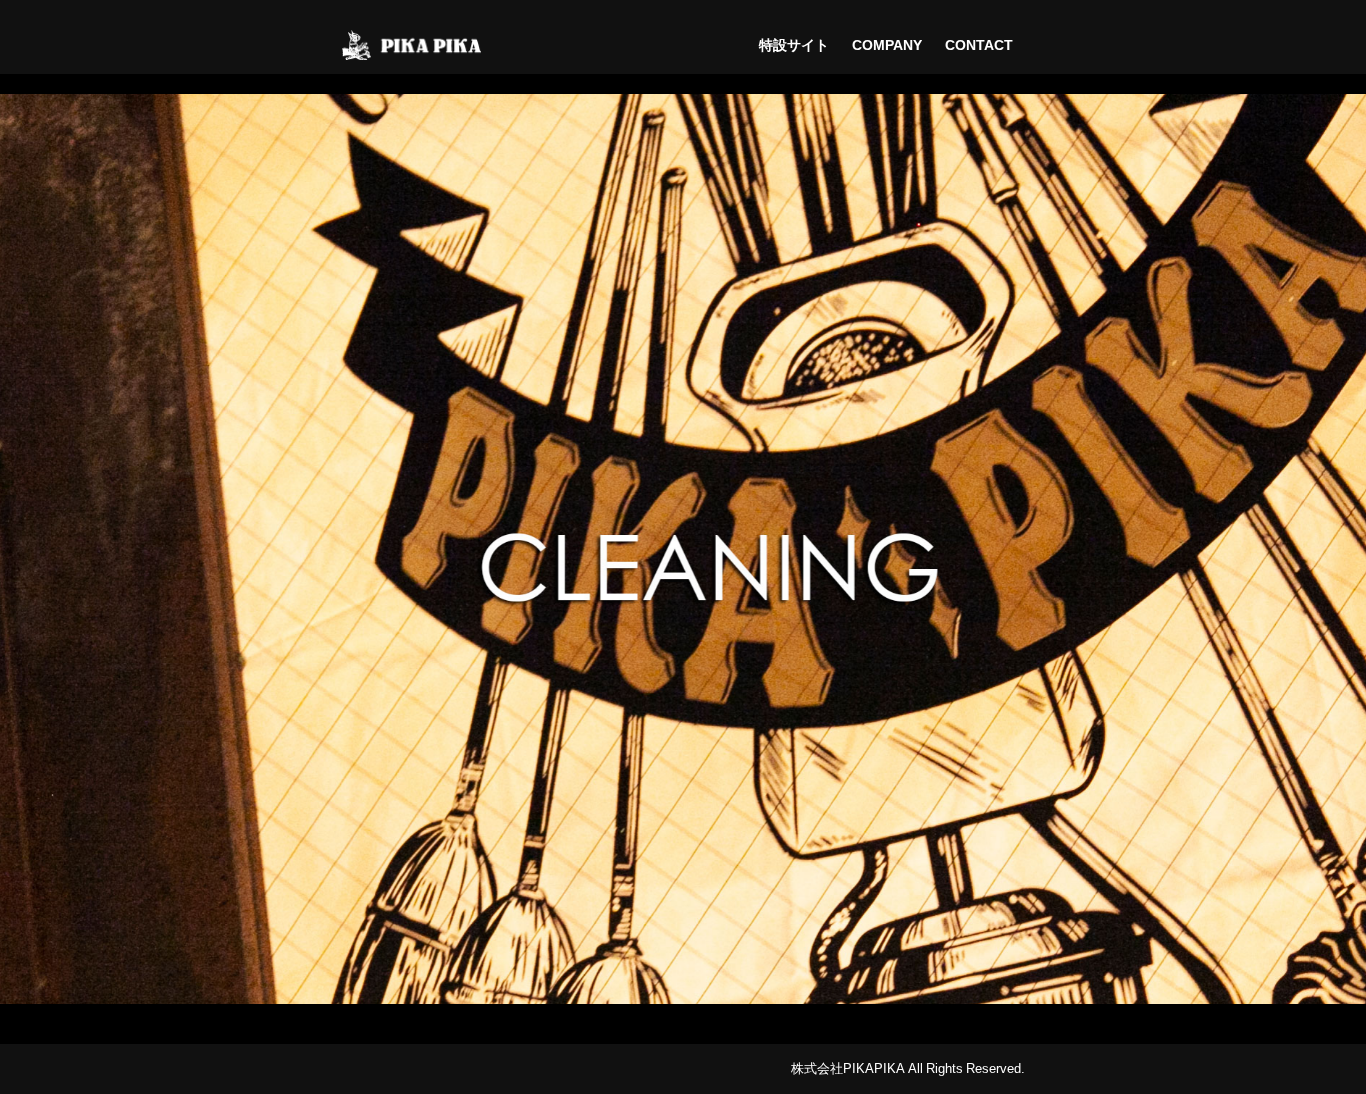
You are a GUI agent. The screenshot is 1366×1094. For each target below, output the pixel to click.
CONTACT (979, 45)
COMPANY (887, 45)
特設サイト (794, 45)
